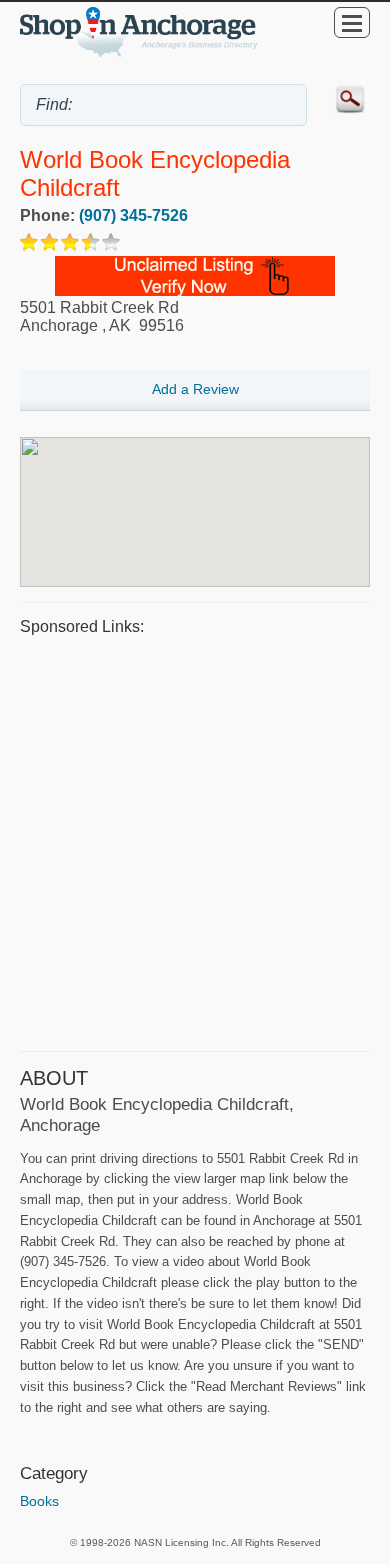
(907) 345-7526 (133, 215)
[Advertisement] (195, 841)
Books (39, 1501)
